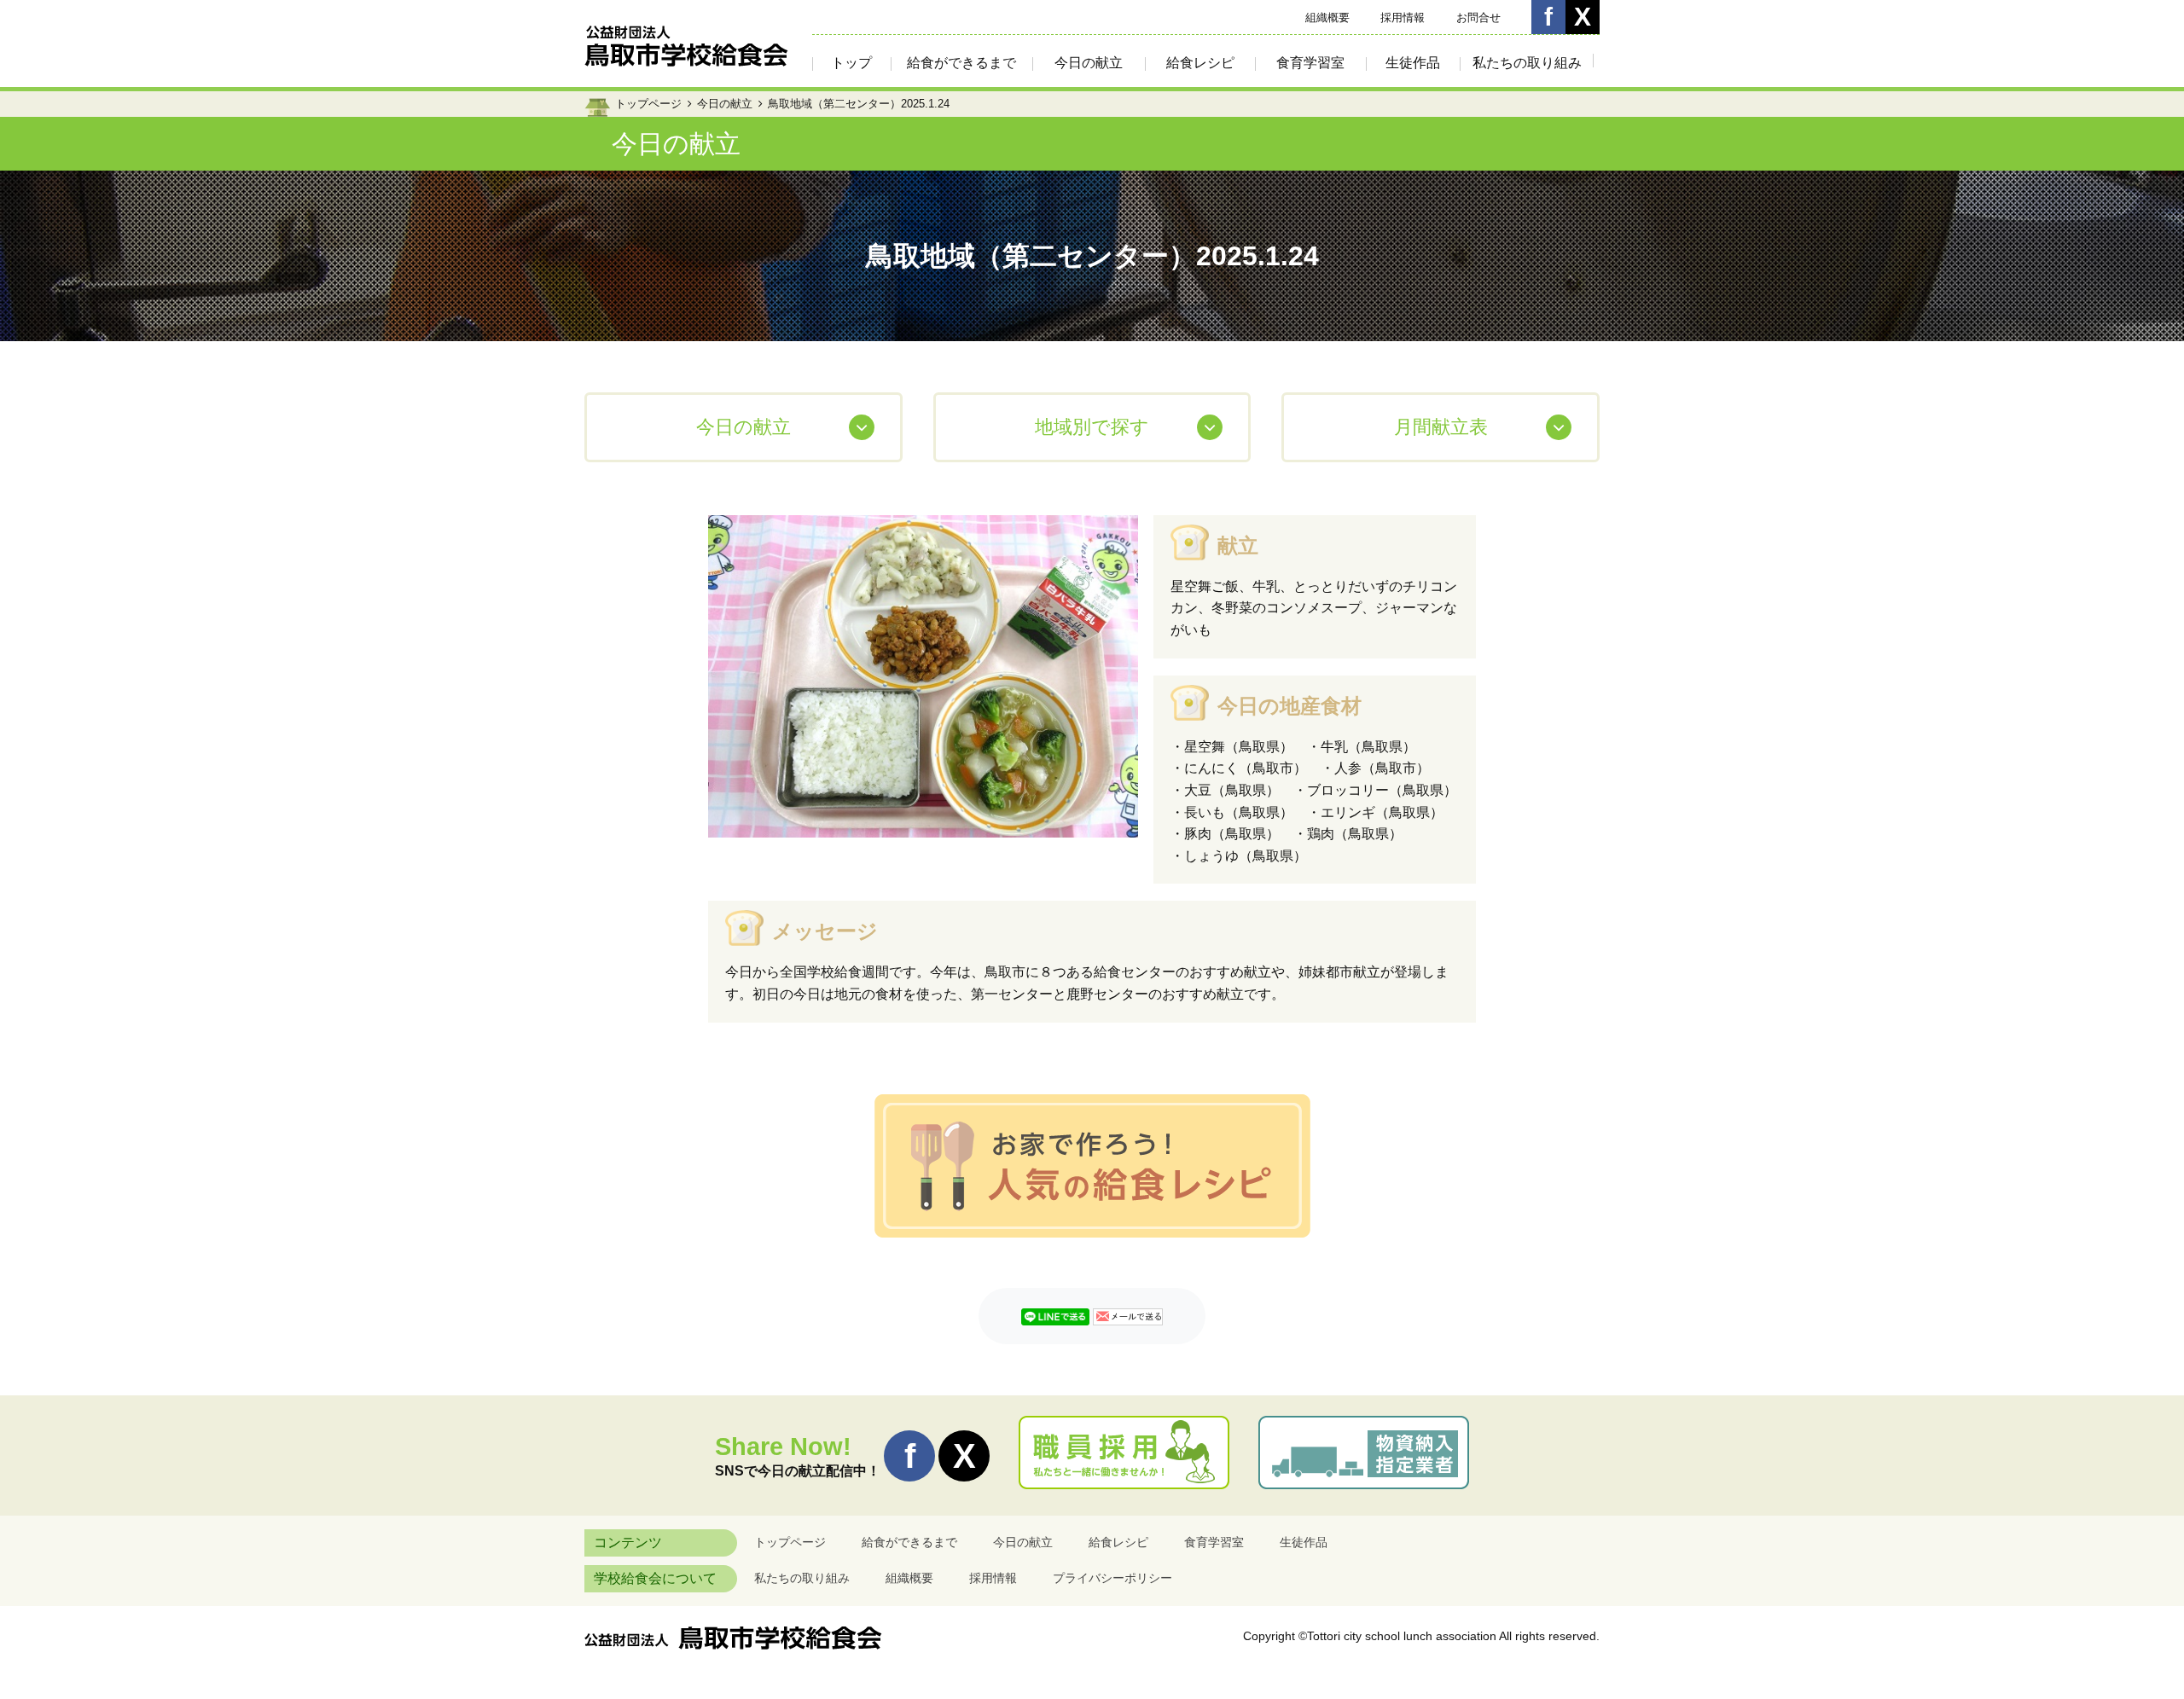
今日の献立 (1089, 63)
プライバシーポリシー (1112, 1578)
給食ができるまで (961, 63)
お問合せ (1478, 17)
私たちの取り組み (1527, 63)
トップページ (648, 104)
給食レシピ (1200, 63)
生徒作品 (1413, 63)
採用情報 (1403, 17)
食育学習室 (1310, 63)
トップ (851, 63)
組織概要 (1327, 17)
